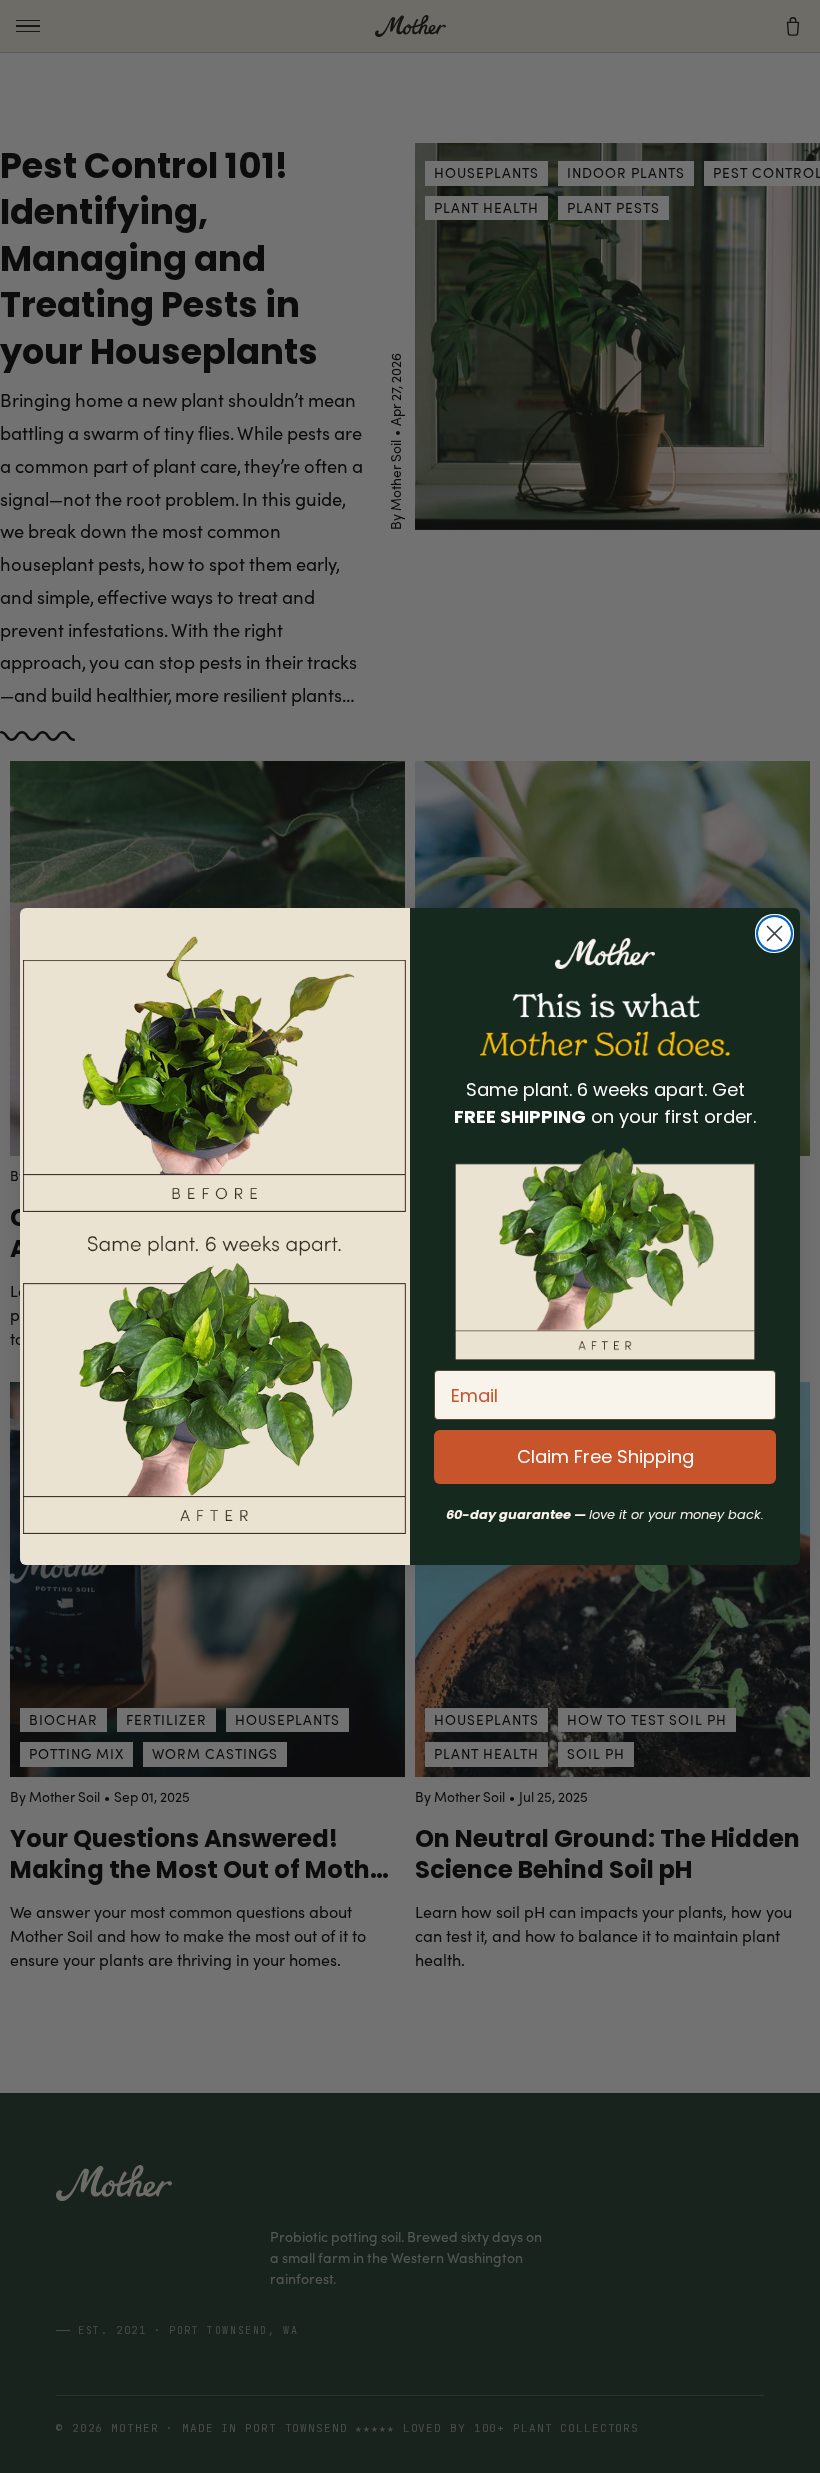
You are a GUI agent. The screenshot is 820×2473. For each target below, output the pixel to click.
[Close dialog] (774, 933)
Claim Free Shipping (605, 1456)
